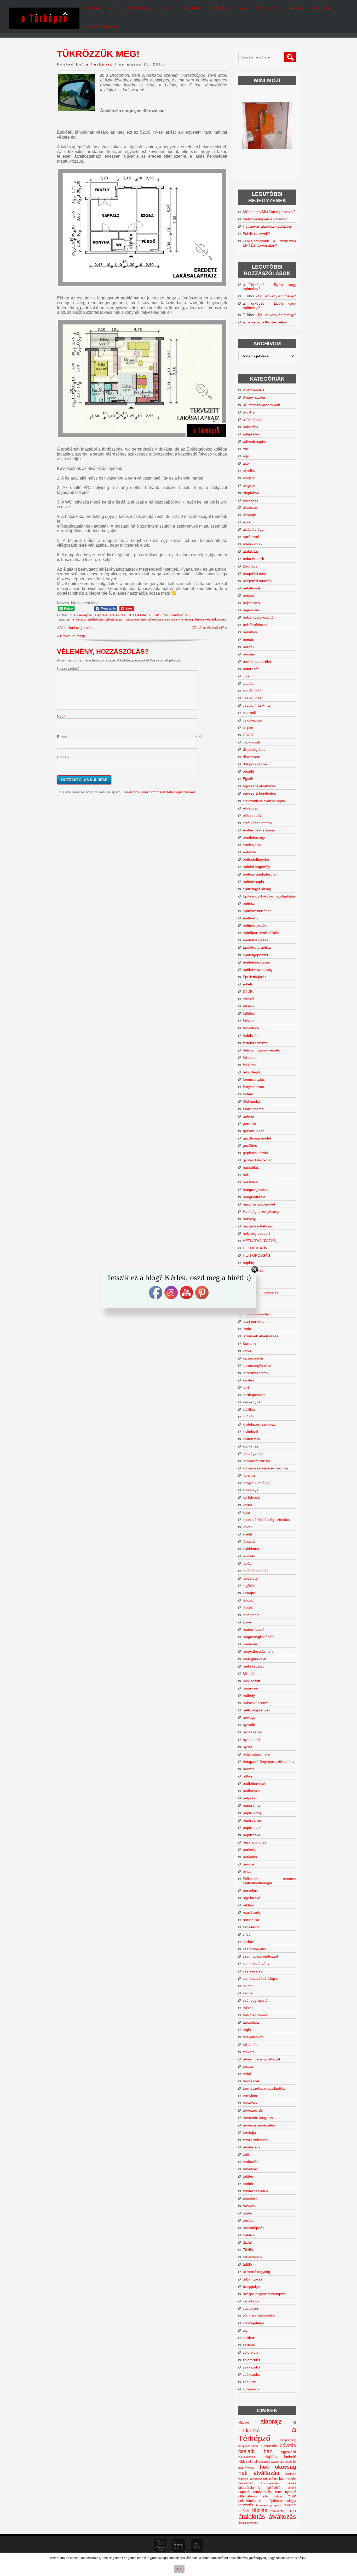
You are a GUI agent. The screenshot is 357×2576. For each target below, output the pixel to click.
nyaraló (249, 1725)
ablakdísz (251, 427)
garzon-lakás (254, 1131)
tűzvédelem (252, 2257)
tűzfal (247, 2242)
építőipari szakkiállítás (261, 933)
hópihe (248, 1263)
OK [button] (179, 2569)
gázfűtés (250, 1145)
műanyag (251, 1688)
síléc (247, 1934)
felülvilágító (252, 1072)
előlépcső (251, 808)
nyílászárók (252, 1732)
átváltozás (114, 619)
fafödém (250, 1013)
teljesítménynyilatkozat (261, 2059)
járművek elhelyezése (261, 1336)
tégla (247, 2030)
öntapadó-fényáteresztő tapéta (268, 1762)
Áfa (246, 449)
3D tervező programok (261, 405)
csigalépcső (252, 720)
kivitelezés (288, 2479)
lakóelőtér (251, 1578)
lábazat (249, 1541)
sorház (248, 1942)
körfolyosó (251, 1497)
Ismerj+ (169, 8)
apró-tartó (251, 537)
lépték (248, 1608)
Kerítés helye (276, 322)
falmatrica (251, 1028)
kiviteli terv (251, 1439)
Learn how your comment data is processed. (159, 792)
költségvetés (253, 1454)
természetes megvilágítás (264, 2088)
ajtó (246, 463)
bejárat (249, 595)
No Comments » (177, 615)
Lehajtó (249, 1593)
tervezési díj (253, 2110)
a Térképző (100, 64)
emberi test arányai (259, 830)
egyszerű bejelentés (259, 793)
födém (248, 1094)
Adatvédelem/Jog (103, 27)
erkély (248, 984)
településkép (253, 2037)
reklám (248, 1905)
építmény (251, 918)
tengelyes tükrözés (211, 619)
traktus (248, 2235)
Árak (243, 8)
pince (247, 1871)
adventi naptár (255, 441)
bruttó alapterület (257, 661)
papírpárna (252, 1820)
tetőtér (248, 2176)
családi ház (252, 691)
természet (251, 2081)
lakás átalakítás (256, 1571)
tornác (248, 2220)
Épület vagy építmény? (277, 296)
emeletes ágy (254, 837)
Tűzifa (248, 2250)
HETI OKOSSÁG (257, 1255)
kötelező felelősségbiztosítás (266, 1520)
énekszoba (252, 845)
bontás (248, 640)
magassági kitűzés (258, 1637)
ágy (246, 456)
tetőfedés (251, 2162)
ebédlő (248, 771)
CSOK (248, 735)
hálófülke (250, 1182)
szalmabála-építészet (260, 1956)
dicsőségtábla (254, 749)
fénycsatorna (254, 1087)
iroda (247, 1329)
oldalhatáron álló (257, 1754)
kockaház (251, 1446)
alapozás (250, 507)
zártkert (249, 2338)
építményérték (255, 925)
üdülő (247, 2264)
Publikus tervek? (256, 234)
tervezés (250, 2103)
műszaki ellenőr (256, 1703)
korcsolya (251, 1490)
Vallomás (193, 8)
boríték (249, 647)
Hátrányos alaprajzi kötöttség (267, 226)
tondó (247, 2213)
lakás (247, 1563)
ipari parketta (254, 1321)
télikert (248, 2052)
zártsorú (250, 2345)
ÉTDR (248, 991)
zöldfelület (251, 2352)
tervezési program (258, 2118)
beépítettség (288, 2440)
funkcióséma (253, 1109)
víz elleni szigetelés (259, 2316)
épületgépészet (255, 955)
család (248, 683)
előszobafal (252, 816)
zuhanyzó (251, 2389)
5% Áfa (249, 412)
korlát (247, 1505)
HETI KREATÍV (255, 1248)
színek (248, 1986)
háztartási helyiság (258, 1226)
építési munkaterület (260, 874)
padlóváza (251, 1791)
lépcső (248, 1600)
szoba (248, 1993)
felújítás (249, 1065)
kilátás (273, 2479)
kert (246, 1387)
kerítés (248, 1380)
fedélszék (251, 1036)
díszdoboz (251, 757)
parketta (250, 1850)
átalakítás (117, 615)
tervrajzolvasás (255, 2140)
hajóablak (251, 1167)
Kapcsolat (322, 8)
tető (246, 2154)
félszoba (250, 1057)
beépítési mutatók (258, 581)
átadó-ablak (253, 544)
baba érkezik (253, 559)
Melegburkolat (255, 1659)
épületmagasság (257, 962)
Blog (113, 8)
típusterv (250, 2198)
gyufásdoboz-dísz (257, 1160)
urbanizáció (252, 2279)
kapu (247, 1351)
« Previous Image (71, 636)
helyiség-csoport (256, 1233)
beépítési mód (255, 574)
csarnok (249, 713)
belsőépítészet (255, 625)
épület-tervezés (256, 940)
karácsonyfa (253, 1358)
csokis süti (251, 742)
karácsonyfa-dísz (257, 1366)
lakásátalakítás (250, 2488)
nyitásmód (251, 1740)
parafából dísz (255, 1842)
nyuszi (248, 1747)
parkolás (250, 1857)
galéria (248, 1116)
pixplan (93, 8)
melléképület (253, 1666)
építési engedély (256, 867)
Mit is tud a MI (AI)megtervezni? (269, 212)
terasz (248, 2066)
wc (245, 2330)
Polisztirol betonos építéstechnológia (269, 1881)
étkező (248, 999)
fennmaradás (254, 1079)
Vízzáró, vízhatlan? (208, 628)
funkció (290, 2457)
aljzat (247, 522)
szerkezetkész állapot (261, 1978)
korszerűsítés (270, 2483)
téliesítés (250, 2045)
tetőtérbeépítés (255, 2191)
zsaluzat (250, 2382)
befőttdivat (251, 588)
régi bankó (252, 1898)
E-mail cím (129, 737)
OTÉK (292, 2496)
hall (246, 1175)
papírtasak (252, 1828)
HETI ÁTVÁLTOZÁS (144, 615)
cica (246, 676)
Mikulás (249, 1674)
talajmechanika (255, 2015)
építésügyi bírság (257, 889)
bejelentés (251, 603)
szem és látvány (256, 1964)
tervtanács (251, 2147)
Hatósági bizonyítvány (261, 1212)
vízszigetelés (253, 2323)
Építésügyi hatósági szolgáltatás (269, 896)
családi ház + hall (257, 705)
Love (247, 1622)
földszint (245, 2462)
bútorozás (251, 669)
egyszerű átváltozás (259, 786)
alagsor (249, 478)
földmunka (251, 1101)
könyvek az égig (256, 1483)
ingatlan (243, 2479)
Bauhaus (250, 566)
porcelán (250, 1890)
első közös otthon (257, 823)
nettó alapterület (256, 1710)
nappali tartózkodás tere (260, 2492)
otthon (248, 1776)
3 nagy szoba (254, 397)
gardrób (249, 1124)
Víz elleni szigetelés (76, 628)
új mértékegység (257, 2272)
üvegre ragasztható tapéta (265, 2294)
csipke (248, 728)
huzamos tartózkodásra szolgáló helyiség (159, 619)
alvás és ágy (253, 529)
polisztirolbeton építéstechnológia (267, 2501)
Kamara (249, 1344)
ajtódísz (249, 471)
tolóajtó (249, 2206)
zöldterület (251, 2360)
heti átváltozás (259, 2473)
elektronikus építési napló (264, 801)
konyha (249, 1475)
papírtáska (252, 1835)
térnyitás (250, 2096)
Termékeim (220, 8)
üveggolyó (251, 2287)
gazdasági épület (257, 1138)
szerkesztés (253, 1971)
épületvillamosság (258, 970)
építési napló (253, 882)
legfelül (249, 1586)
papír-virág (252, 1813)
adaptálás (251, 434)
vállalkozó (251, 2301)
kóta (246, 1512)
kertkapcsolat (254, 1395)
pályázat (250, 1798)
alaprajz (101, 615)
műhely (249, 1695)
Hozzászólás (67, 668)
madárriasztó (254, 1629)
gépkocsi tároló (255, 1153)
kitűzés (249, 1417)
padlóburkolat (254, 1783)
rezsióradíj (251, 1912)
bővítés (249, 654)
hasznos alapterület (259, 1204)
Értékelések (268, 8)
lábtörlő (249, 1556)
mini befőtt (251, 1681)
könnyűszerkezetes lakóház (266, 1468)
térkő (247, 2074)
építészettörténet (257, 911)
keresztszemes (255, 1373)
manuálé (250, 1644)
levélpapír (251, 1615)
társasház (251, 2022)
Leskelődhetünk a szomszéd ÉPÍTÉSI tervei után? (269, 243)
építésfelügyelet (256, 859)
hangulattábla (254, 1197)
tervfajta (249, 2132)
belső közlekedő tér (259, 617)
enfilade (249, 852)
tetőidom (250, 2169)
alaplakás (251, 500)
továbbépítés (254, 2228)
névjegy (249, 1717)
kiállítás (249, 1409)
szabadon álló (254, 1949)
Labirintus (251, 1549)
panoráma (251, 1805)
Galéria (296, 8)
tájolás (248, 2008)
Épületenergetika (257, 947)
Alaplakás (251, 493)
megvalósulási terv (258, 1651)
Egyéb (248, 779)
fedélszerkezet (255, 1043)
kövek (248, 1527)
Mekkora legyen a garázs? (265, 219)
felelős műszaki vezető (261, 1050)
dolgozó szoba (255, 764)
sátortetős (251, 1927)
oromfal (249, 1769)
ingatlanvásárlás (256, 1314)
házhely (249, 1219)
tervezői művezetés (259, 2125)
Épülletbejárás (255, 977)
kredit (247, 1534)
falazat (248, 1021)
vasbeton (250, 2308)
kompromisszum (256, 1461)
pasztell (249, 1864)
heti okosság (278, 2467)
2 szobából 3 (253, 390)
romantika (251, 1920)
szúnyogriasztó (255, 2000)
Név (60, 716)
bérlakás (250, 632)
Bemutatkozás (140, 8)
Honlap (63, 757)
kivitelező (250, 1432)
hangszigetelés (255, 1190)
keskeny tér (252, 1402)
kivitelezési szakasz (259, 1424)
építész (249, 903)
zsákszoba (252, 2367)
